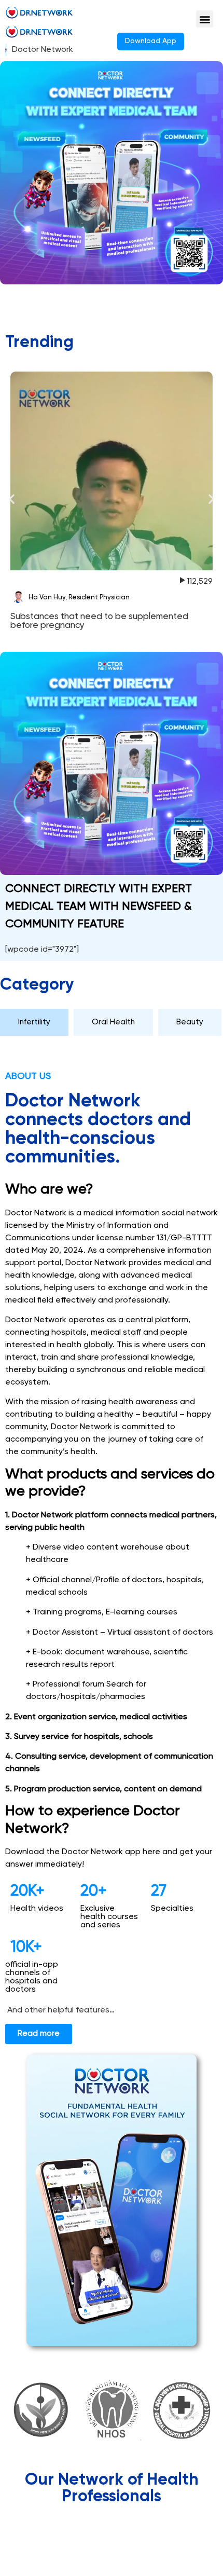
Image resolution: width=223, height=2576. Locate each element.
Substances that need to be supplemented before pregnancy (99, 621)
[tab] (34, 1023)
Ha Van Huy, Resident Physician (79, 598)
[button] (205, 19)
